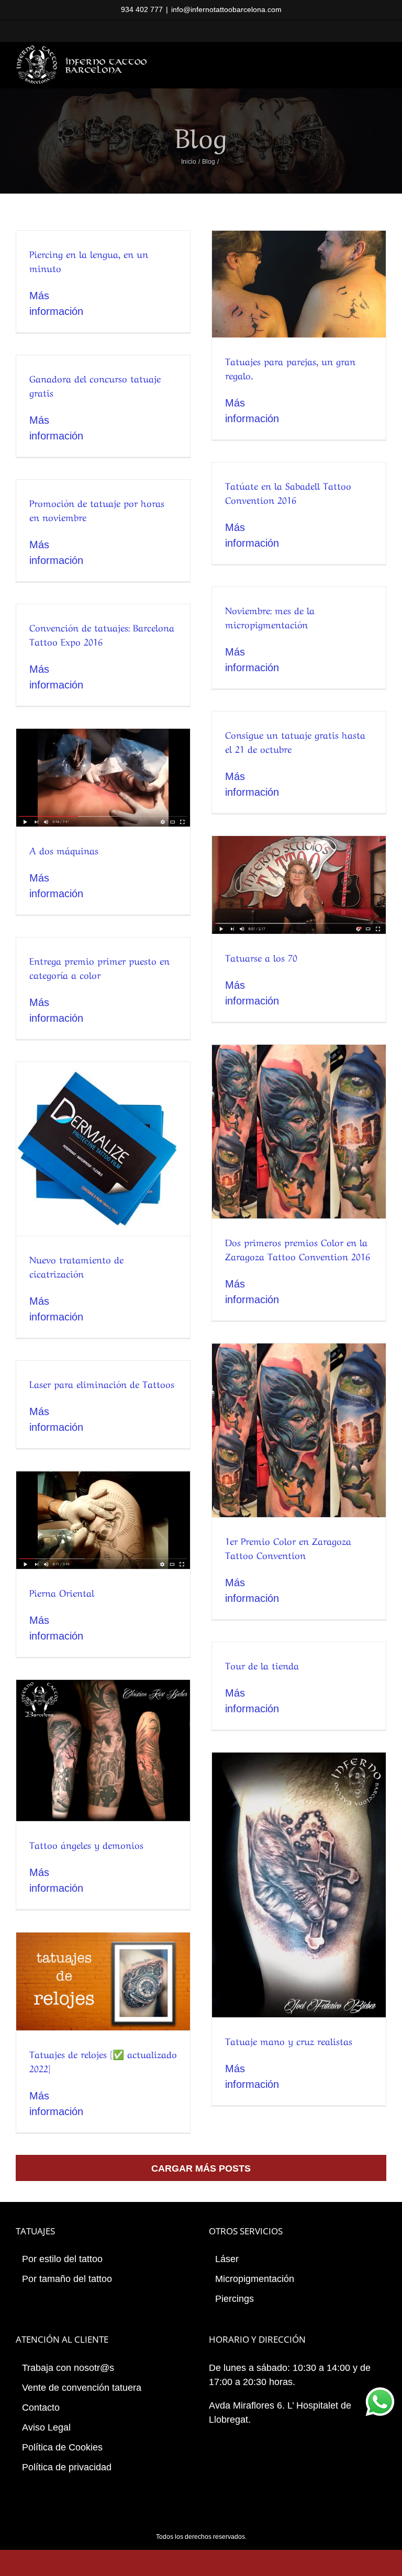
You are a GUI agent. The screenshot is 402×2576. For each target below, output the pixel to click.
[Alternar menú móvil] (382, 56)
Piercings (234, 2299)
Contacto (41, 2408)
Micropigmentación (255, 2279)
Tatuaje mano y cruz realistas (289, 2040)
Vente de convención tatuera (82, 2388)
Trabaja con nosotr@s (68, 2368)
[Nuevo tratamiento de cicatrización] (103, 1149)
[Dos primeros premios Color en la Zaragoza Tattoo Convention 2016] (299, 1132)
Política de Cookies (62, 2447)
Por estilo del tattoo (62, 2259)
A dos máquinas (64, 850)
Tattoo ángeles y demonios (86, 1844)
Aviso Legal (46, 2427)
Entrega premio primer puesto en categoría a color (99, 967)
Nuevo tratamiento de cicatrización (76, 1266)
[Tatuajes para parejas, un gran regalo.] (299, 284)
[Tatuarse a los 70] (299, 885)
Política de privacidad (67, 2467)
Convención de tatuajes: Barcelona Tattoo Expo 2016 (102, 634)
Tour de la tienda (262, 1665)
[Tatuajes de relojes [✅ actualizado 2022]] (103, 1981)
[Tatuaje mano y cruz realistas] (299, 1885)
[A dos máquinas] (103, 778)
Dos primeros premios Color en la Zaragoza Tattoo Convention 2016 (298, 1249)
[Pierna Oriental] (103, 1520)
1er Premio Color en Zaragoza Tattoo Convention (288, 1547)
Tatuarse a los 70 (261, 957)
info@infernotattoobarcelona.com (226, 9)
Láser (227, 2259)
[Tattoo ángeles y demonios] (103, 1751)
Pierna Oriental (62, 1592)
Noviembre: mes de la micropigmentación (270, 617)
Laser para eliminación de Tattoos (102, 1383)
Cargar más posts (201, 2168)
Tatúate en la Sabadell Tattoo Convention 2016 (288, 492)
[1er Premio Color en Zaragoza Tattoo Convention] (299, 1430)
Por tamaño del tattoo (67, 2279)
